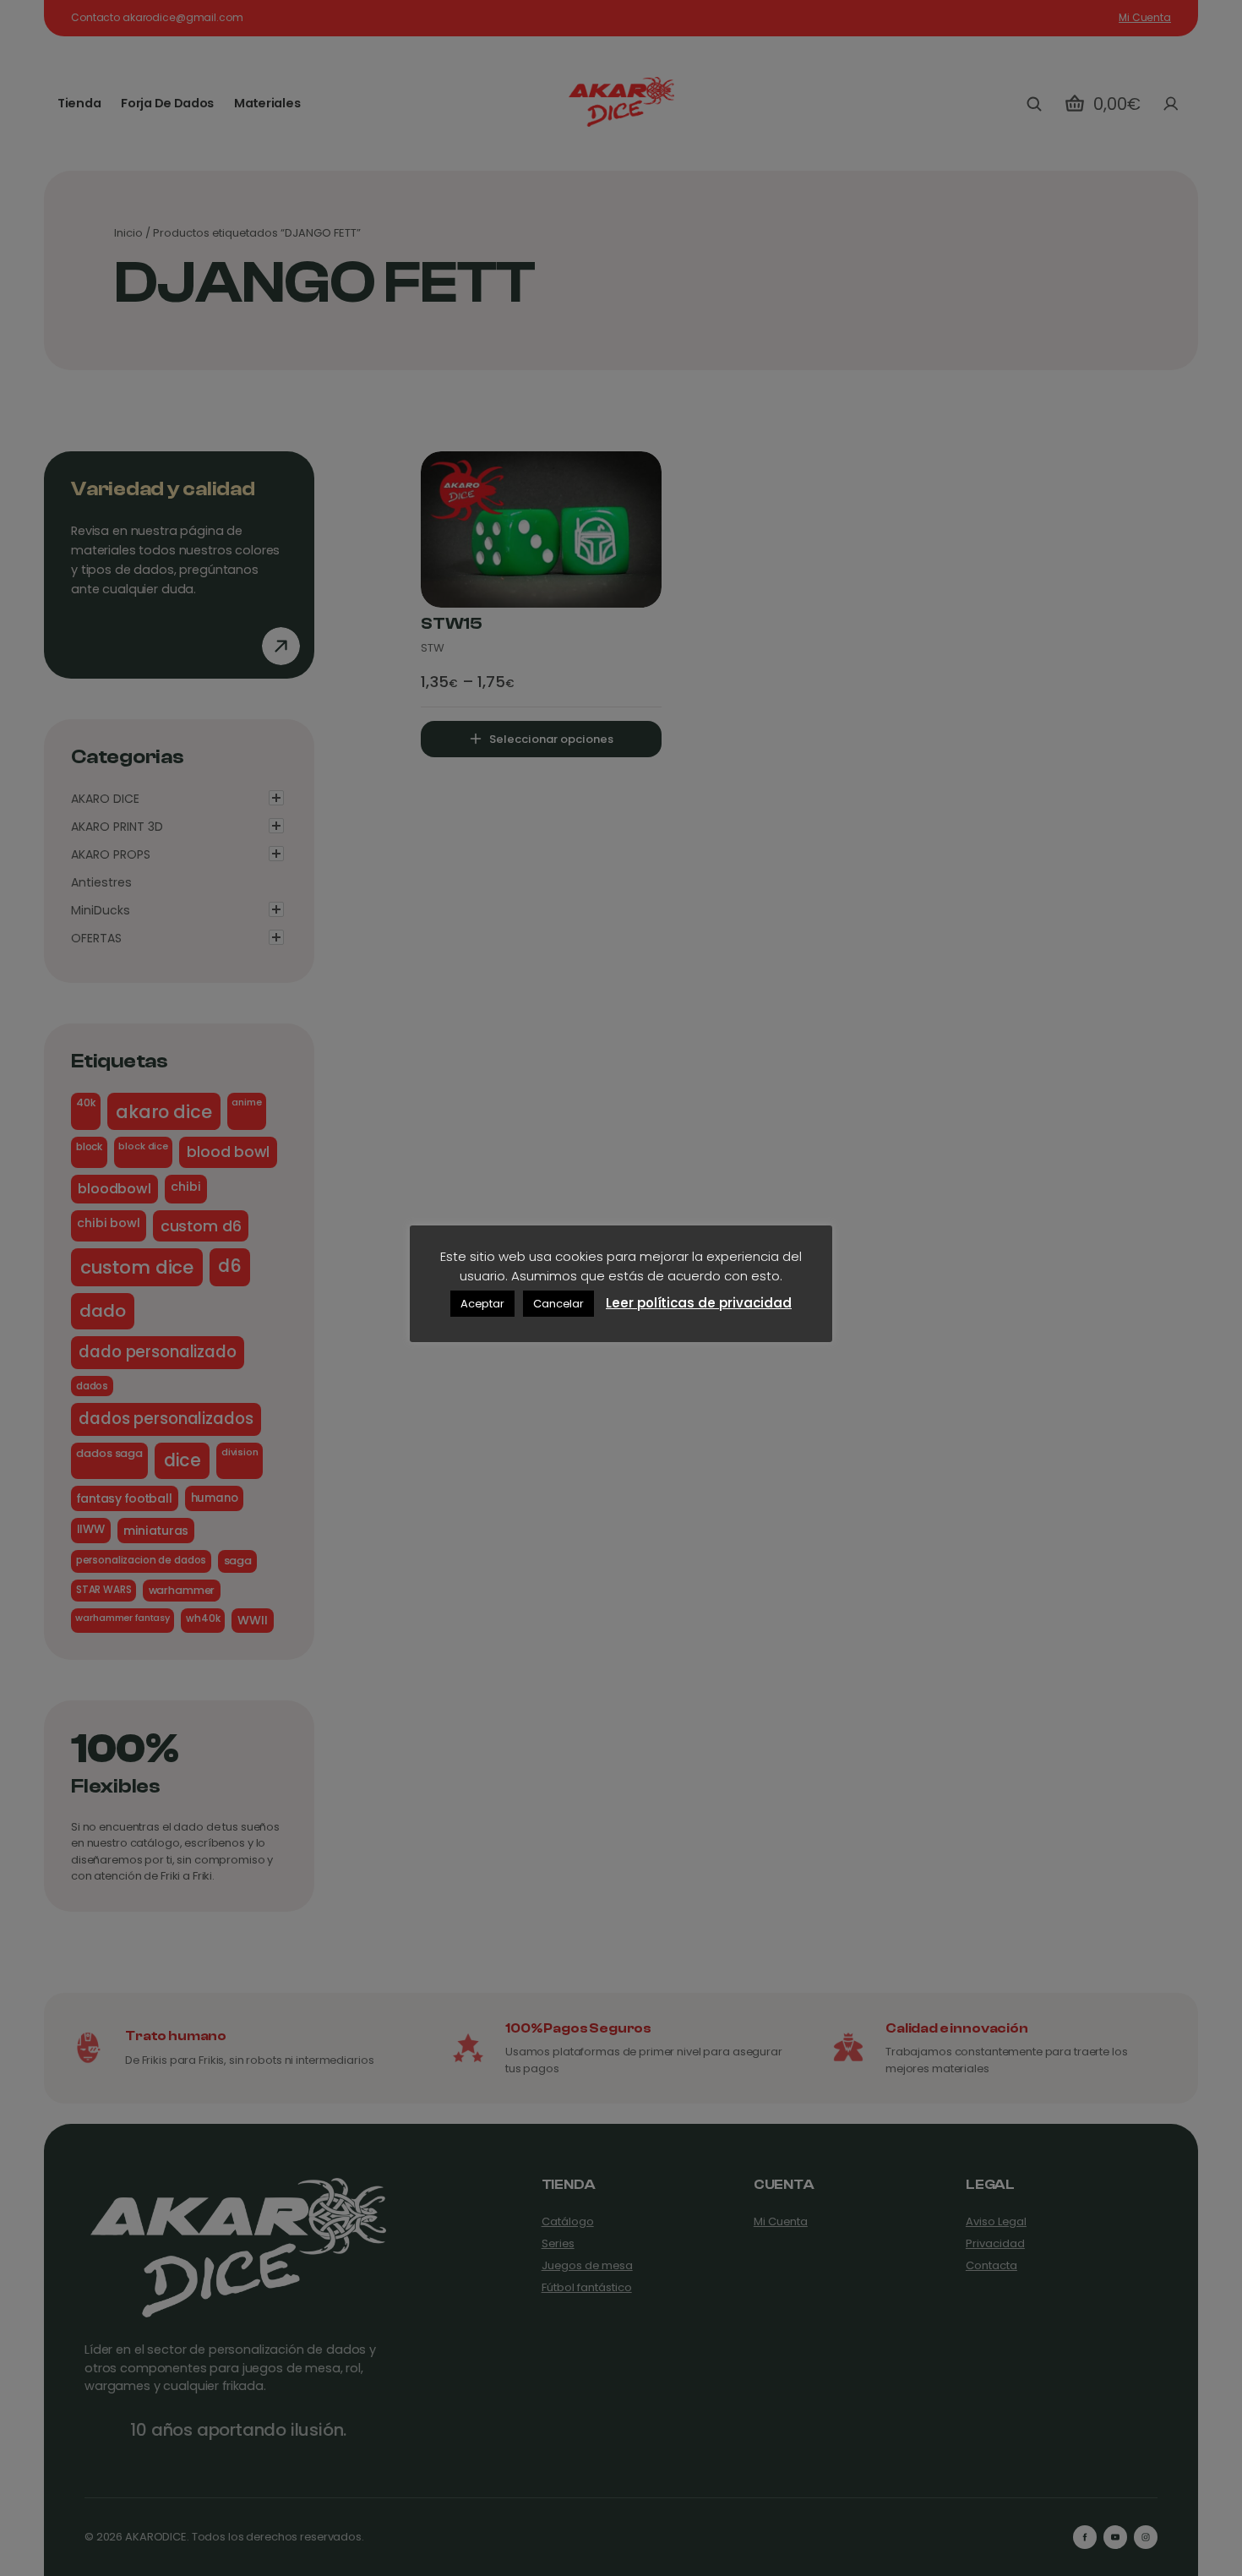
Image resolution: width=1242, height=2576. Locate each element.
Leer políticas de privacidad (699, 1303)
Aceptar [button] (482, 1304)
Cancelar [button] (558, 1304)
